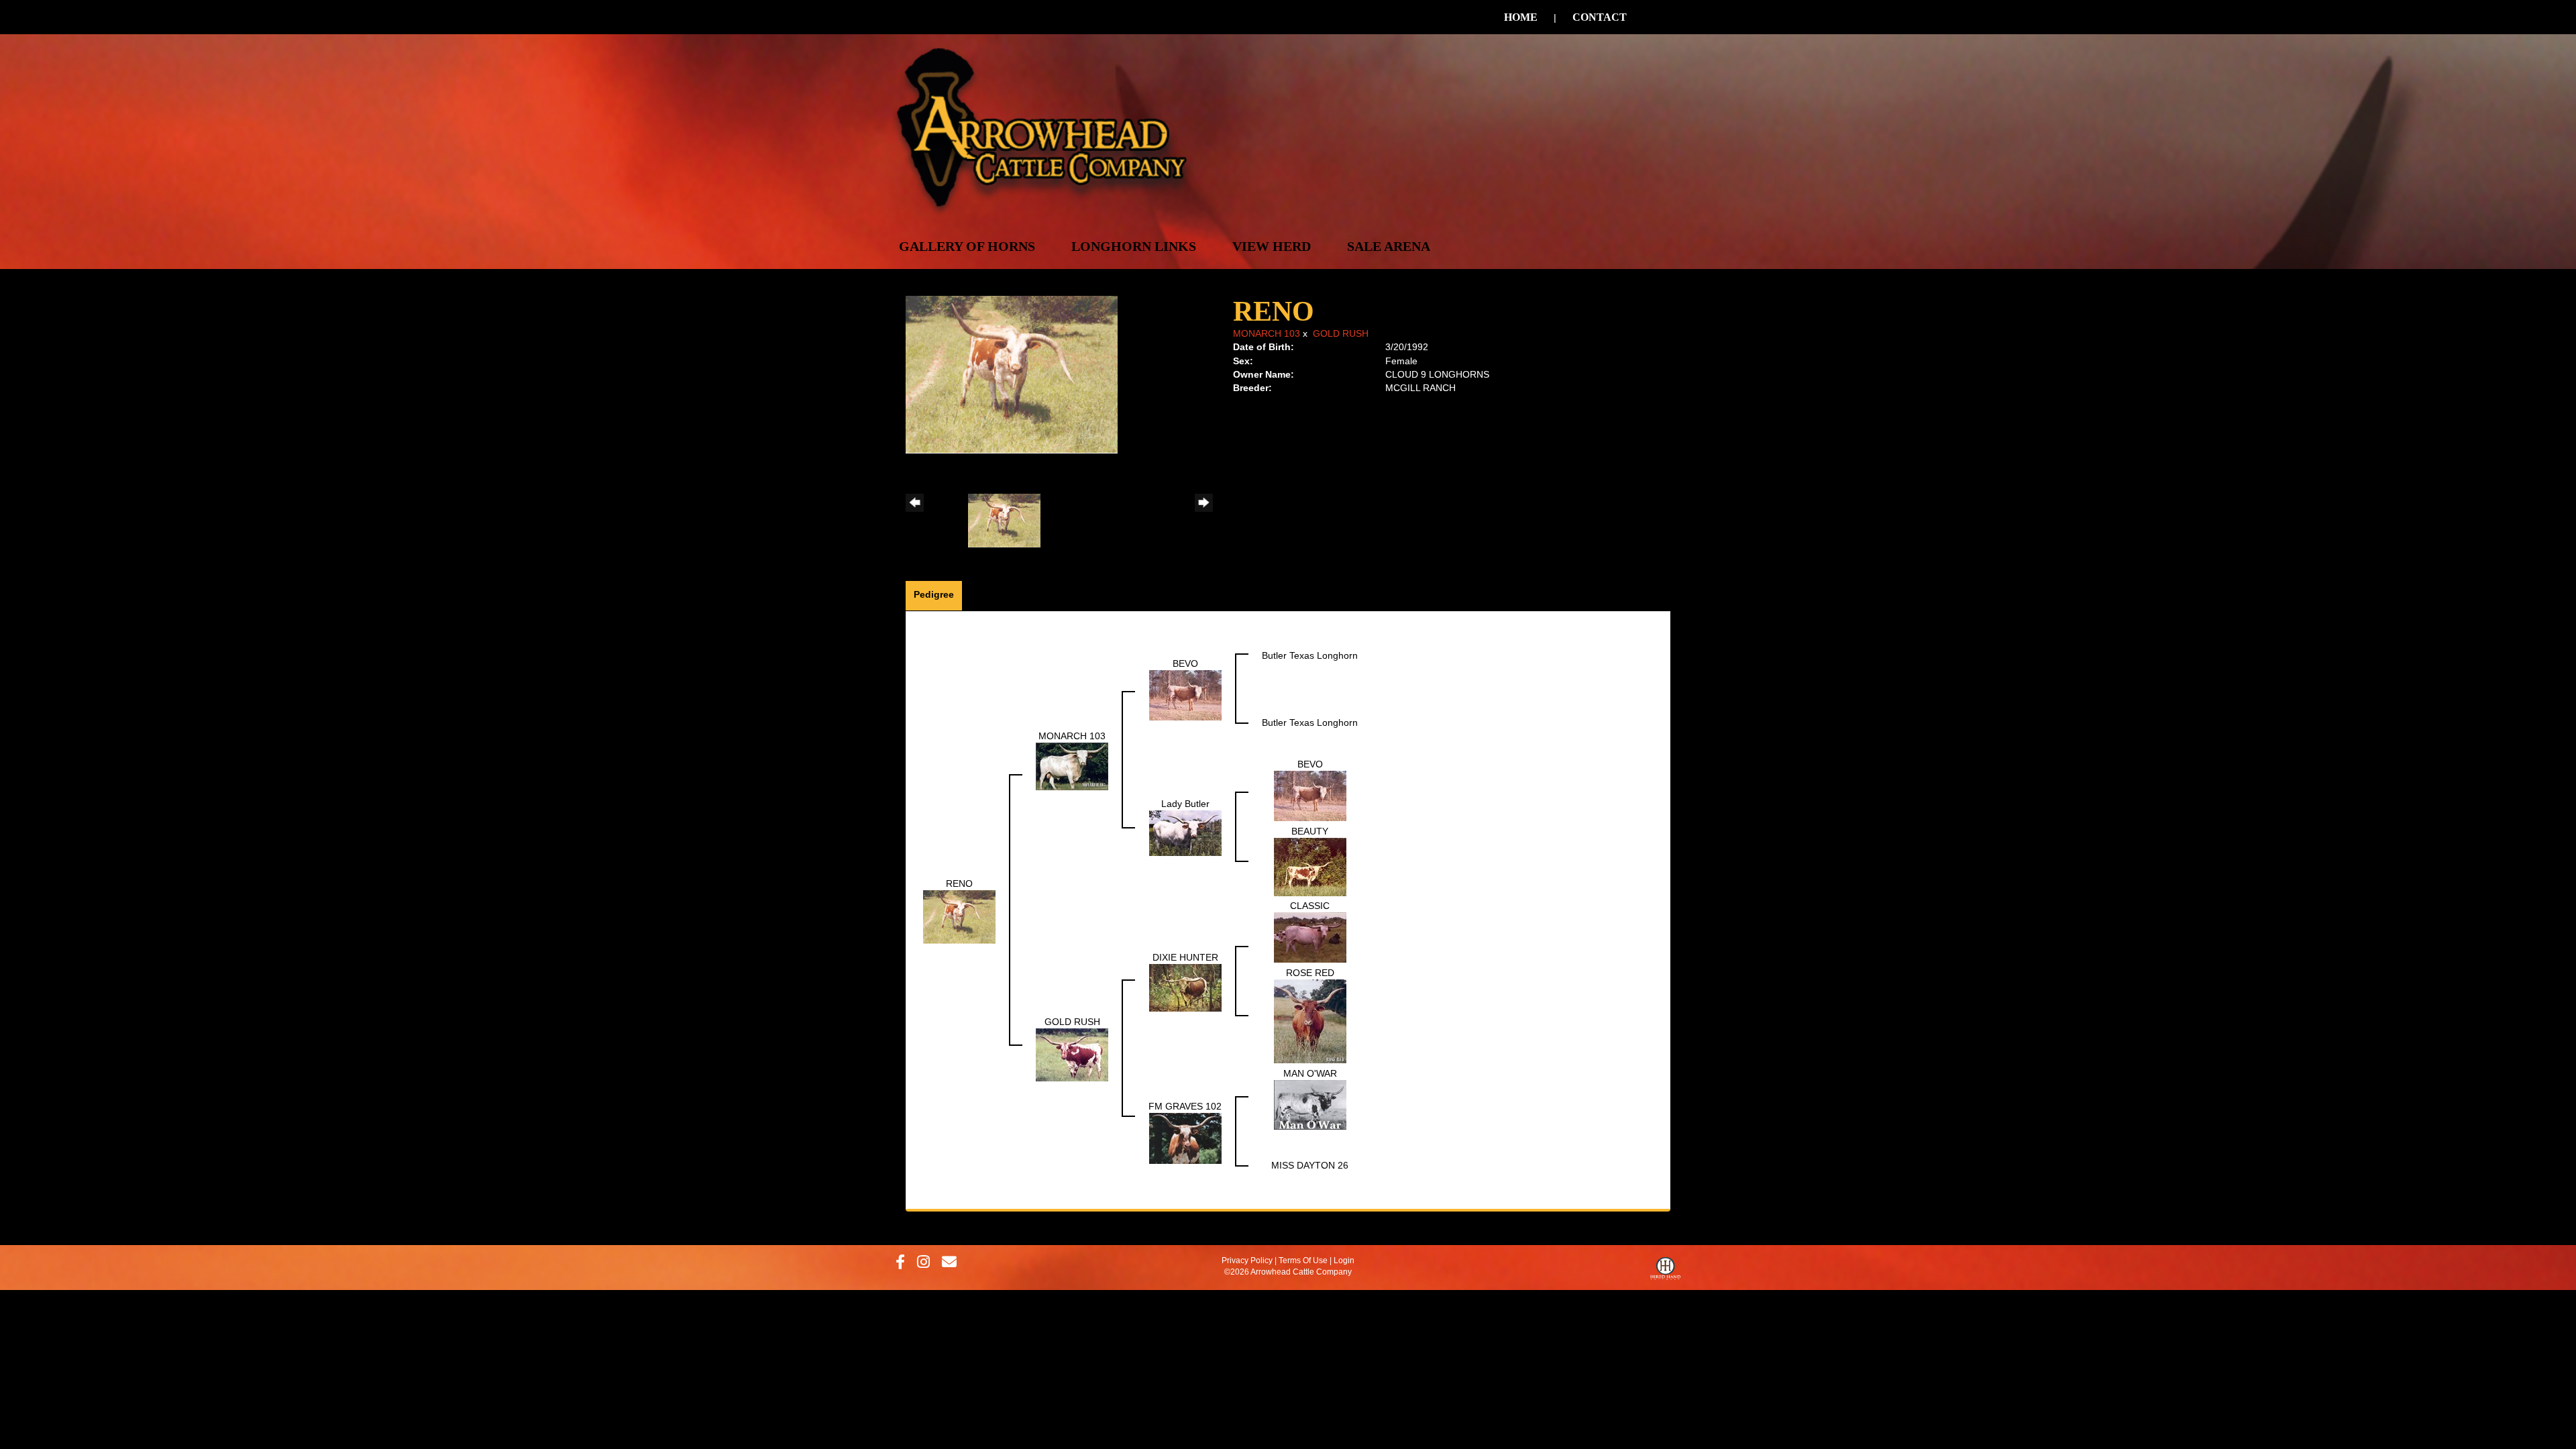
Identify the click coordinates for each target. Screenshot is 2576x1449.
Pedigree (934, 594)
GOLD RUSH (1341, 333)
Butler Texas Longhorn (1310, 655)
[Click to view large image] (1012, 374)
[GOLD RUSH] (1072, 1054)
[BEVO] (1185, 695)
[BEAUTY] (1310, 866)
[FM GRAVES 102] (1185, 1138)
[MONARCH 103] (1072, 765)
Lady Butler (1185, 804)
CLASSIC (1310, 906)
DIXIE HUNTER (1185, 957)
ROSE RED (1310, 973)
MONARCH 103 (1267, 333)
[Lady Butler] (1185, 833)
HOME (1521, 17)
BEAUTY (1310, 831)
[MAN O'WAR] (1310, 1104)
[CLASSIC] (1310, 937)
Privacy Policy (1247, 1260)
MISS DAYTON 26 (1310, 1165)
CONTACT (1600, 17)
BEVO (1185, 663)
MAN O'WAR (1310, 1073)
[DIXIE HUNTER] (1185, 987)
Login (1344, 1260)
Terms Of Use (1303, 1260)
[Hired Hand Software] (1665, 1272)
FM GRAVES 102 (1185, 1106)
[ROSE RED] (1310, 1020)
